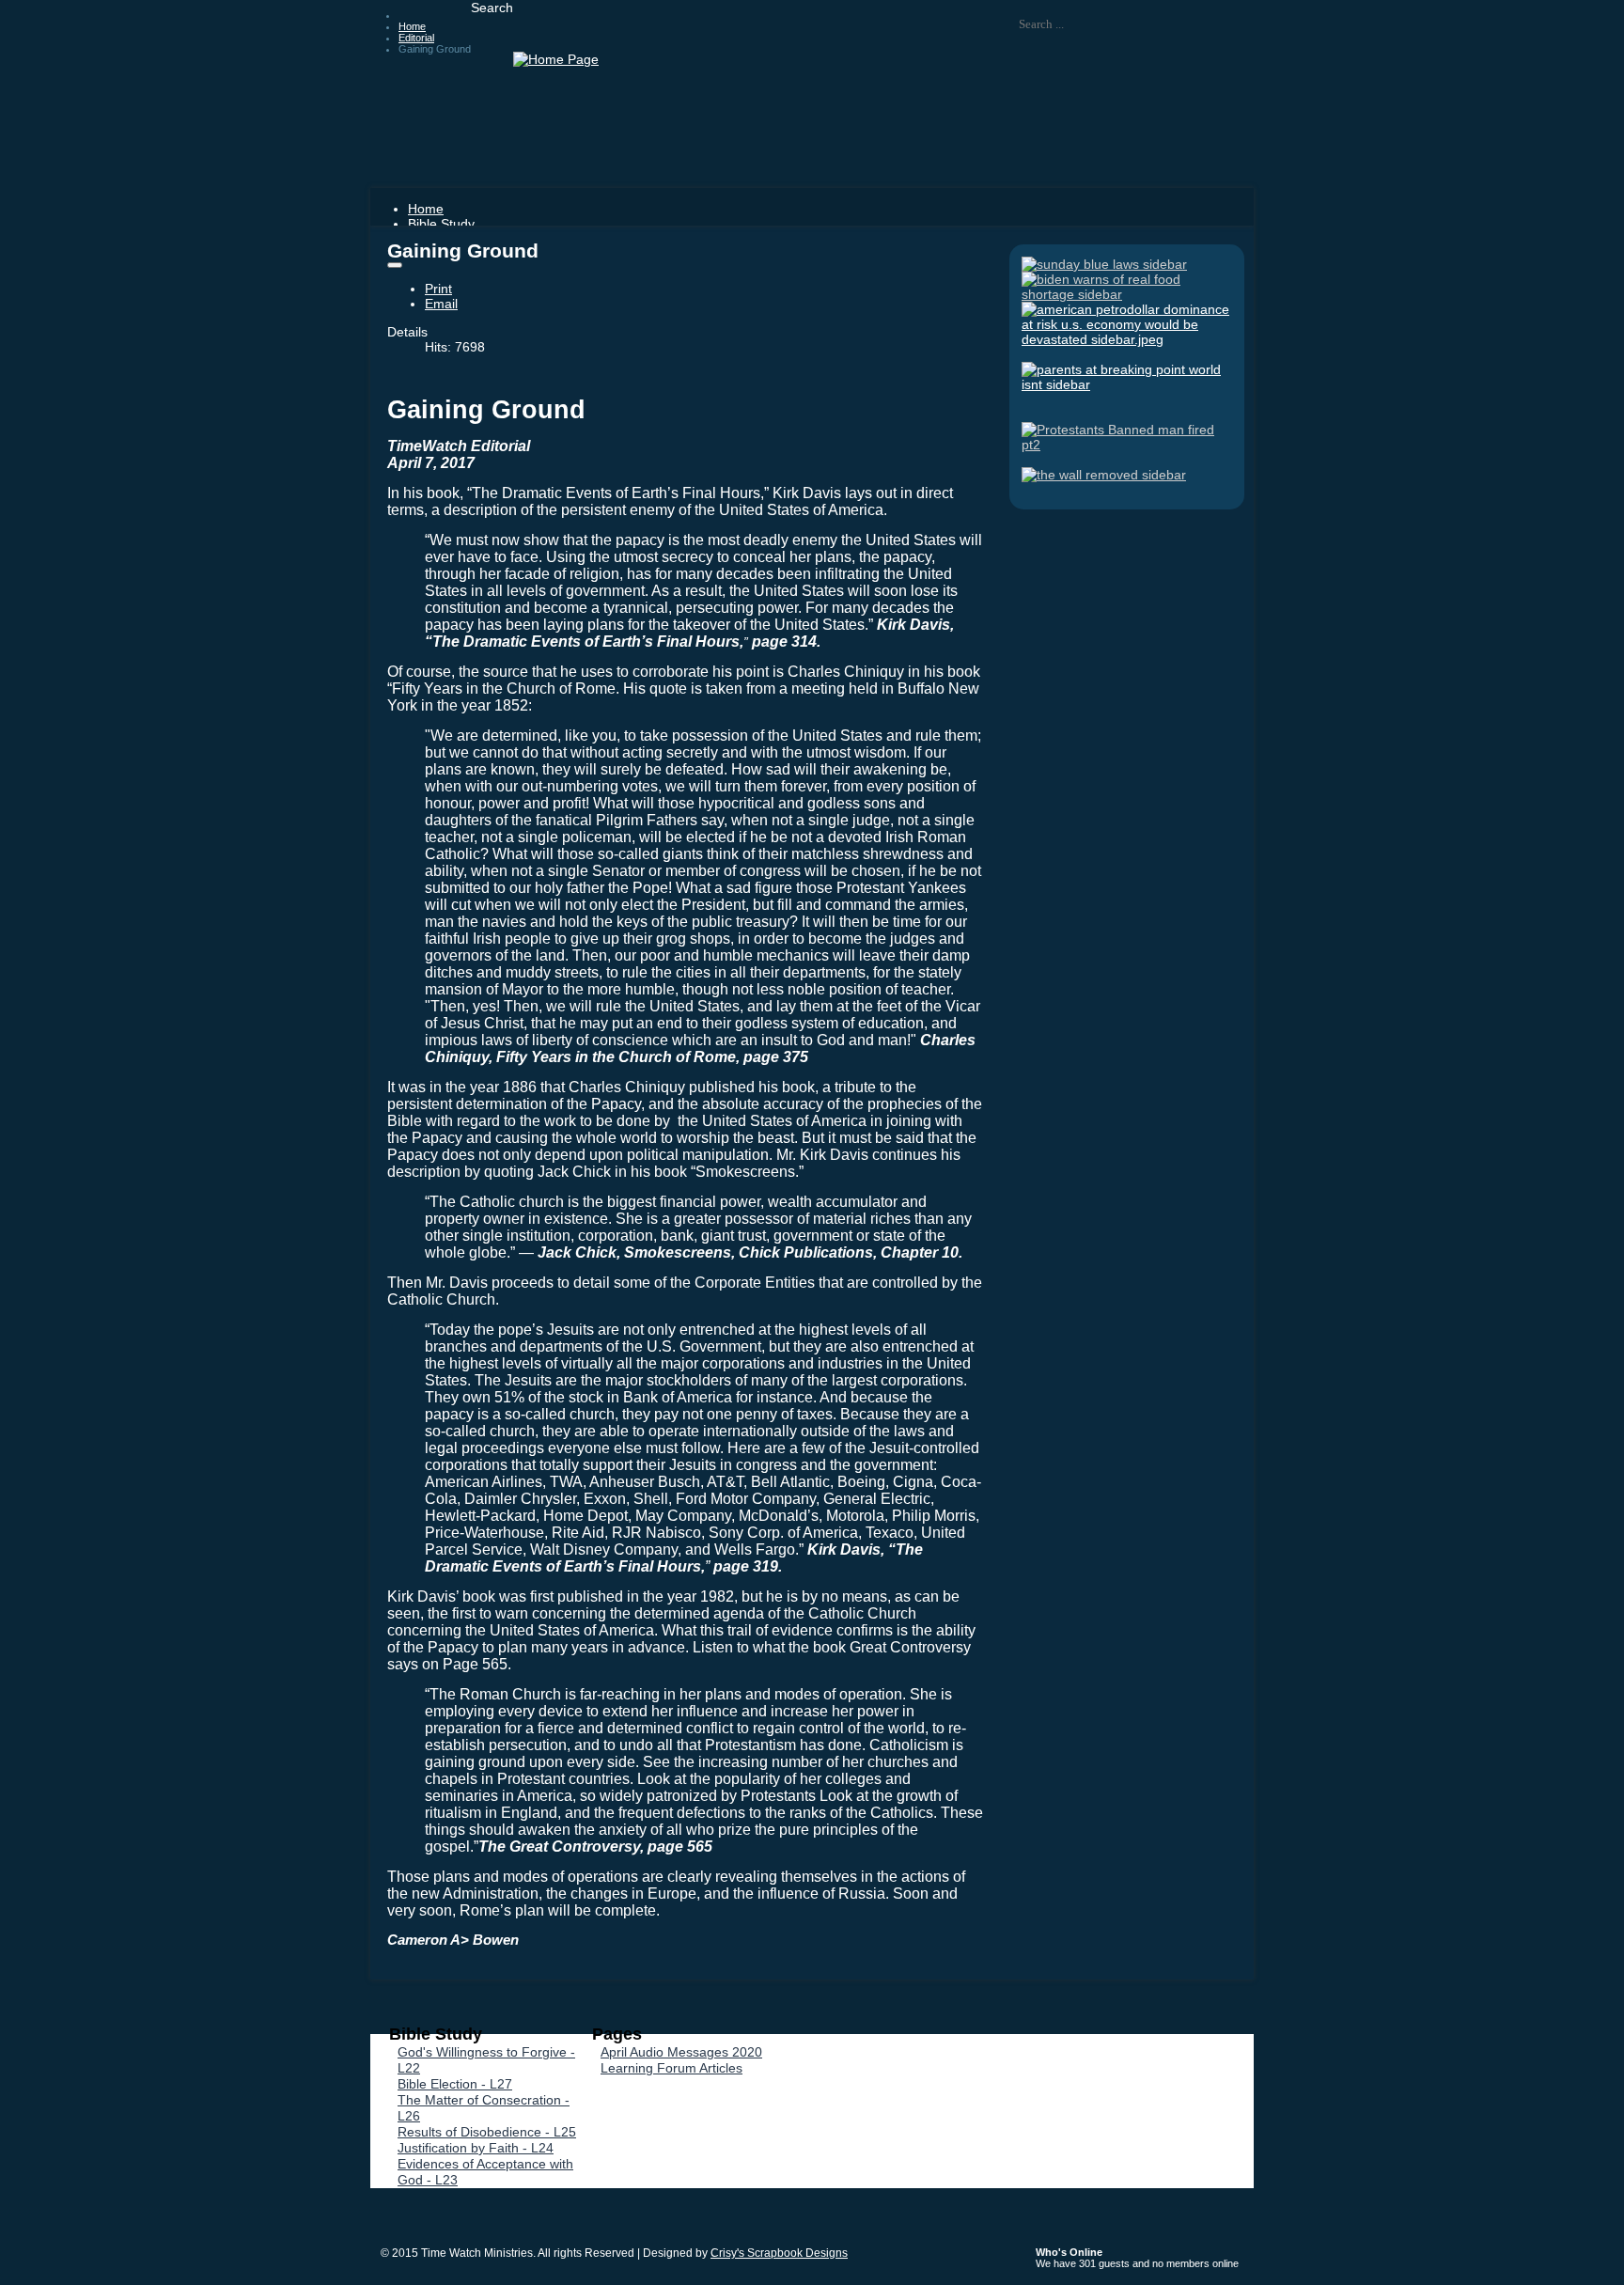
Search (492, 8)
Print (438, 289)
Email (441, 304)
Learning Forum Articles (671, 2068)
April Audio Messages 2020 (681, 2052)
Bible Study (441, 224)
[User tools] (395, 265)
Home (426, 209)
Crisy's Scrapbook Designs (779, 2253)
